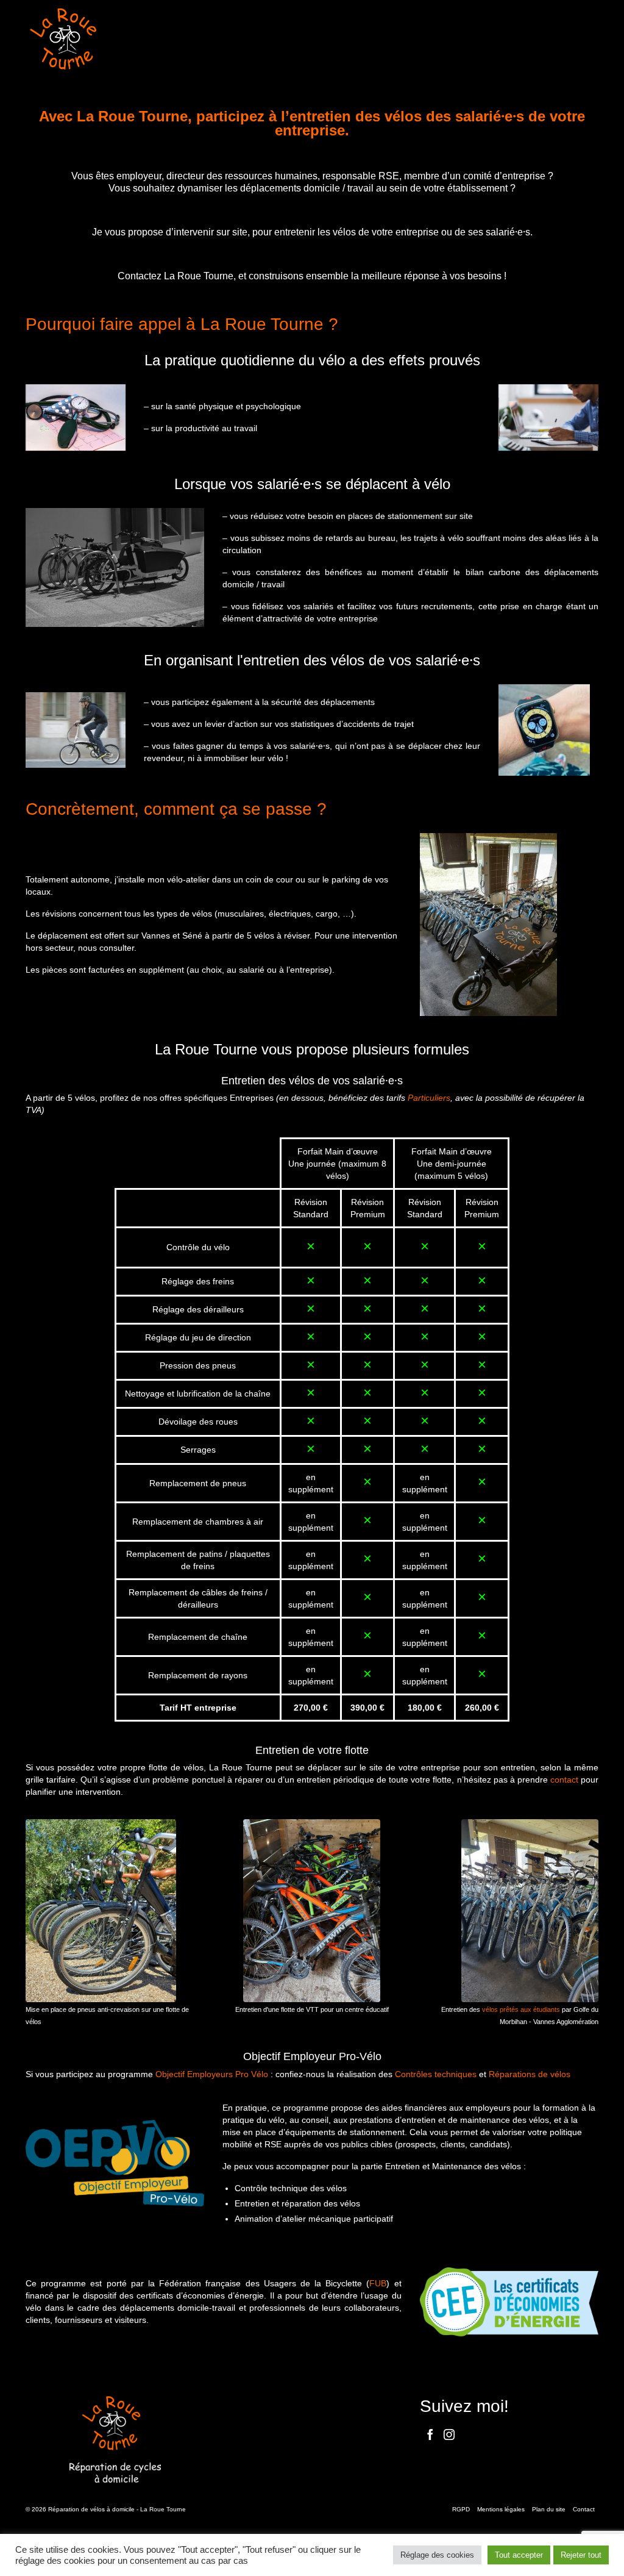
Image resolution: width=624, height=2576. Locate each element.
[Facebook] (430, 2434)
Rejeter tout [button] (581, 2555)
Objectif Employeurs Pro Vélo (212, 2074)
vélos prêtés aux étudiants (521, 2009)
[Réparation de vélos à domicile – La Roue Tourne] (115, 39)
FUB (378, 2283)
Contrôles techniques (436, 2074)
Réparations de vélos (530, 2074)
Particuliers (429, 1098)
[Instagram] (449, 2434)
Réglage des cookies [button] (437, 2555)
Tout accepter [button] (519, 2555)
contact (564, 1780)
